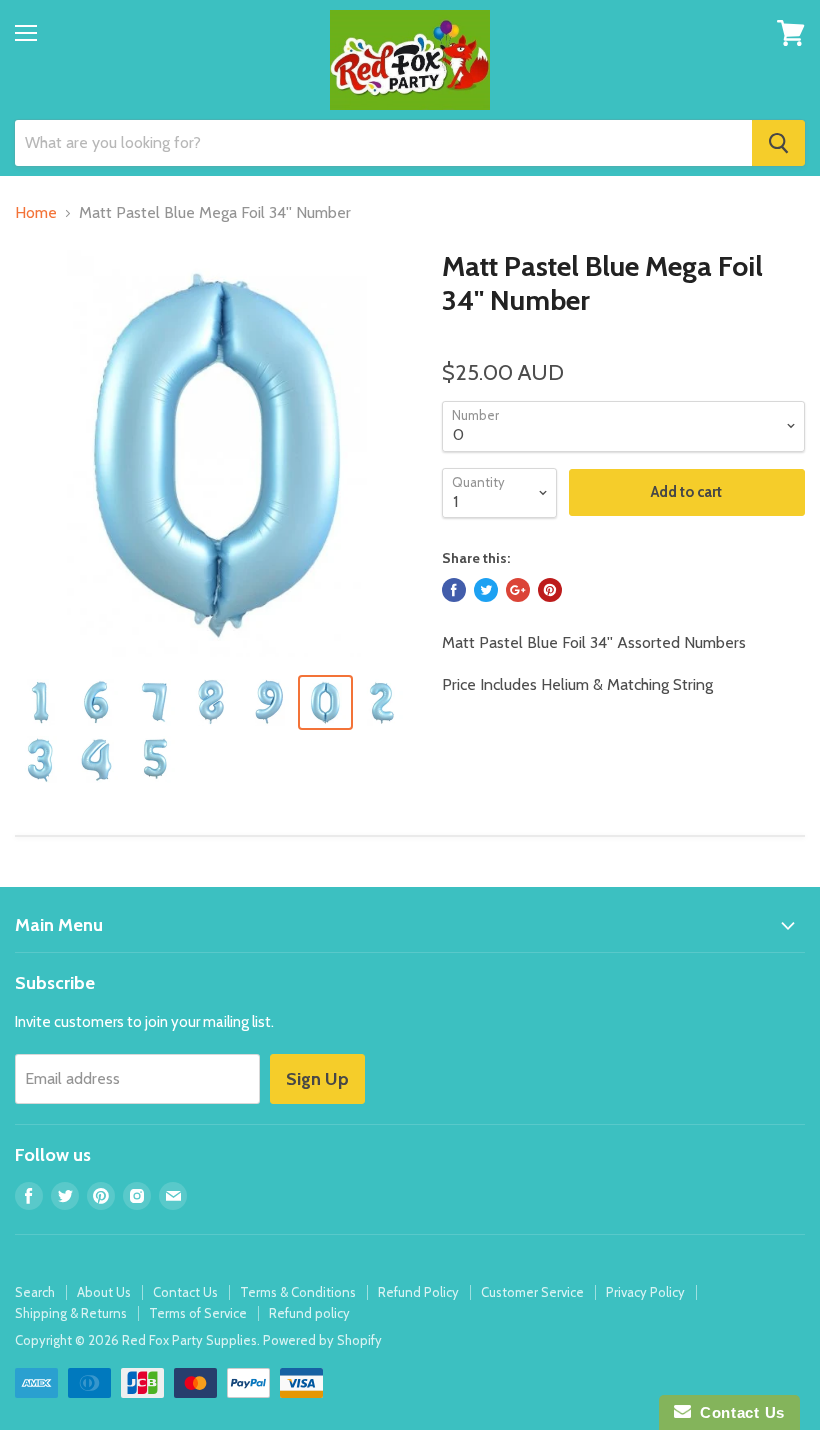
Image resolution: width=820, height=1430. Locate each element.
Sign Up (317, 1079)
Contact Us (185, 1292)
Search (35, 1292)
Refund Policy (418, 1292)
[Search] (778, 143)
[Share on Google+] (518, 590)
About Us (104, 1292)
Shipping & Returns (71, 1313)
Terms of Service (198, 1313)
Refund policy (309, 1313)
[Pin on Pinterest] (550, 590)
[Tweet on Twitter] (486, 590)
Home (36, 213)
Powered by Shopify (322, 1340)
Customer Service (532, 1292)
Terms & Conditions (298, 1292)
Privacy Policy (645, 1292)
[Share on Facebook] (454, 590)
